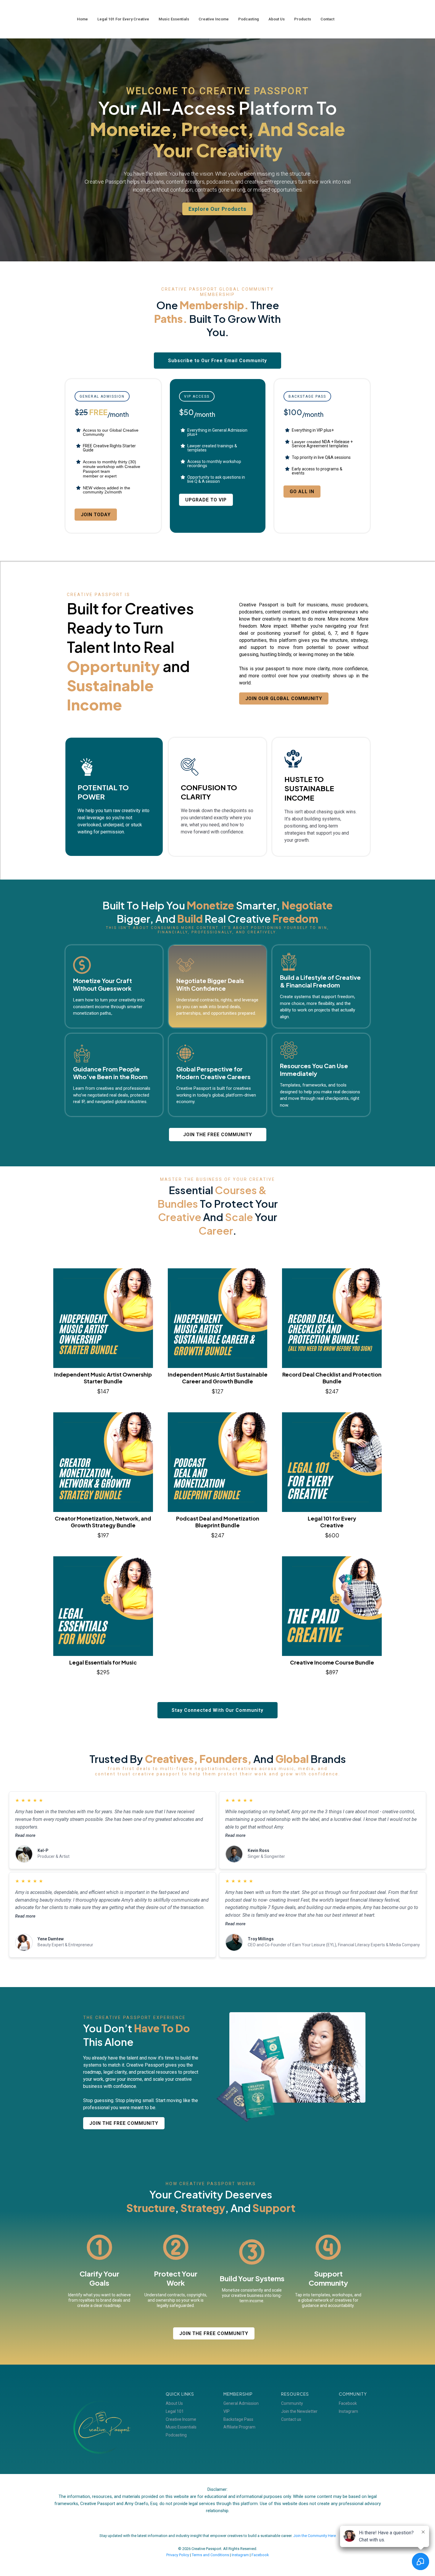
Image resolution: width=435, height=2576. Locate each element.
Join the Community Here (315, 2536)
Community (292, 2403)
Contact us (291, 2419)
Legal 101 (175, 2411)
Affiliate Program (239, 2427)
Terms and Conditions (210, 2555)
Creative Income (181, 2419)
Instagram (348, 2411)
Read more (25, 1836)
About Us (174, 2403)
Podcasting (176, 2435)
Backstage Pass (238, 2419)
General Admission (241, 2403)
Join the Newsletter (299, 2411)
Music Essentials (181, 2427)
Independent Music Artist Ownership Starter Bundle (103, 1378)
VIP (227, 2411)
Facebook (348, 2403)
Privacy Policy (178, 2555)
